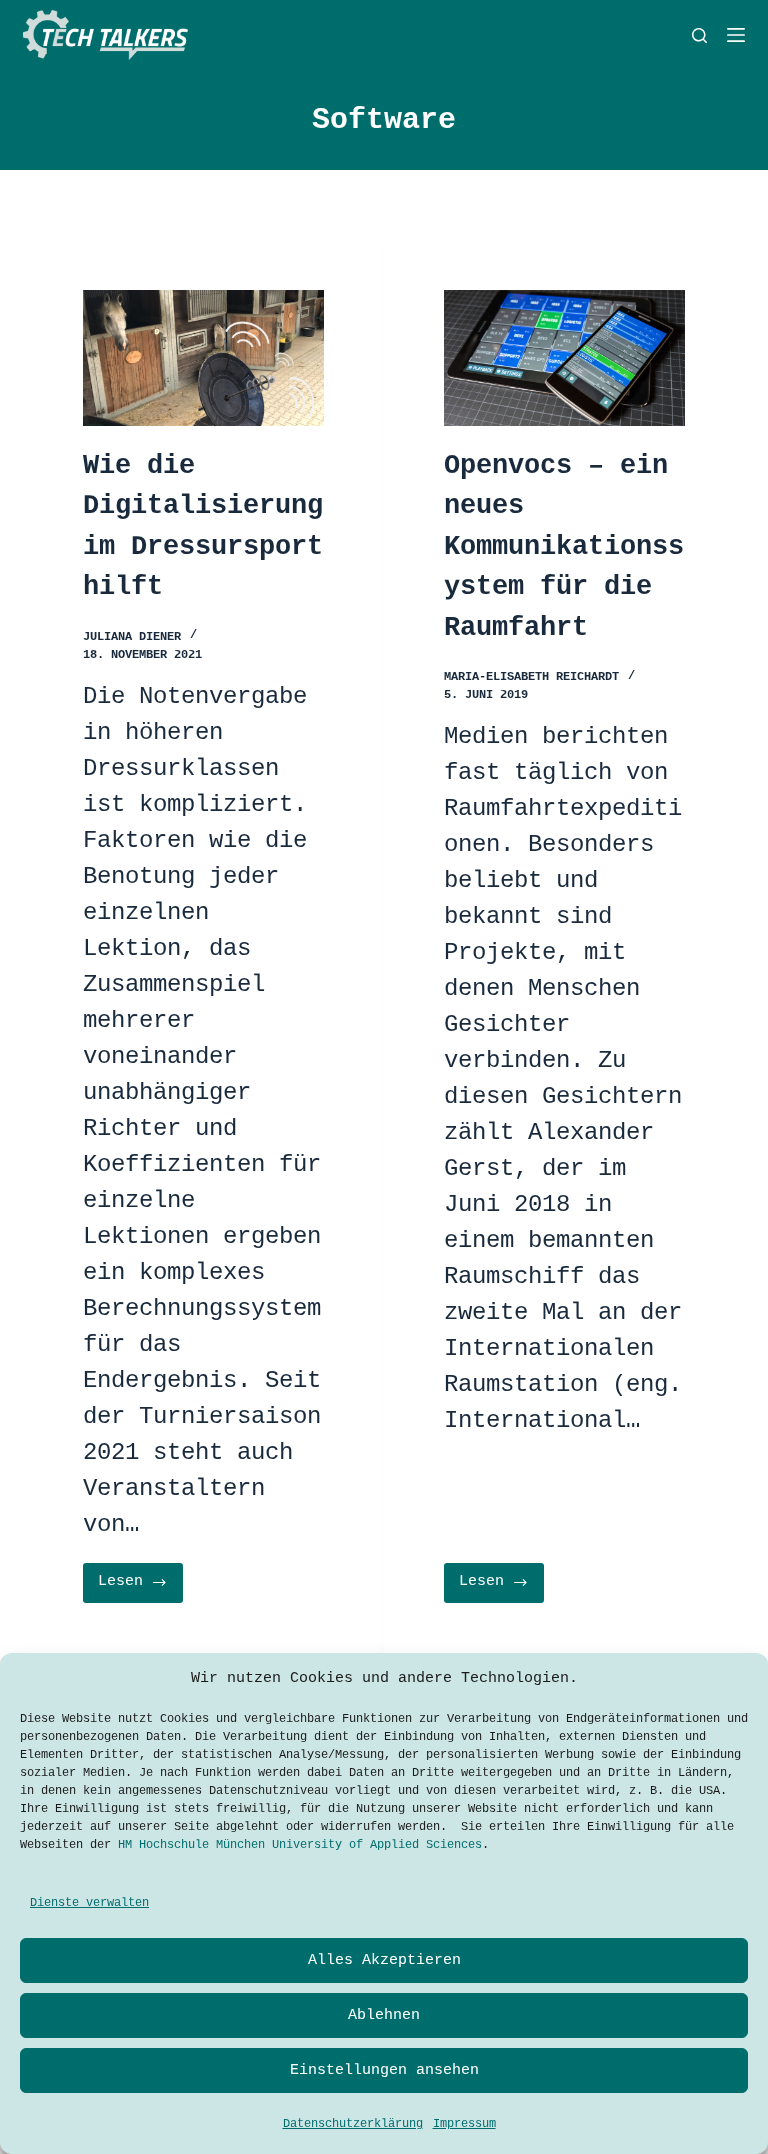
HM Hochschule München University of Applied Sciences (300, 1845)
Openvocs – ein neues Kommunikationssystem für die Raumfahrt (564, 547)
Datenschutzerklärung (353, 2124)
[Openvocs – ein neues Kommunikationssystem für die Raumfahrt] (564, 358)
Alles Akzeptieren (384, 1960)
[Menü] (736, 35)
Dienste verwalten (89, 1903)
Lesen (140, 1587)
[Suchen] (699, 35)
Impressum (464, 2124)
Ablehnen (384, 2015)
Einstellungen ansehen (384, 2070)
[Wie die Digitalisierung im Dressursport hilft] (203, 358)
